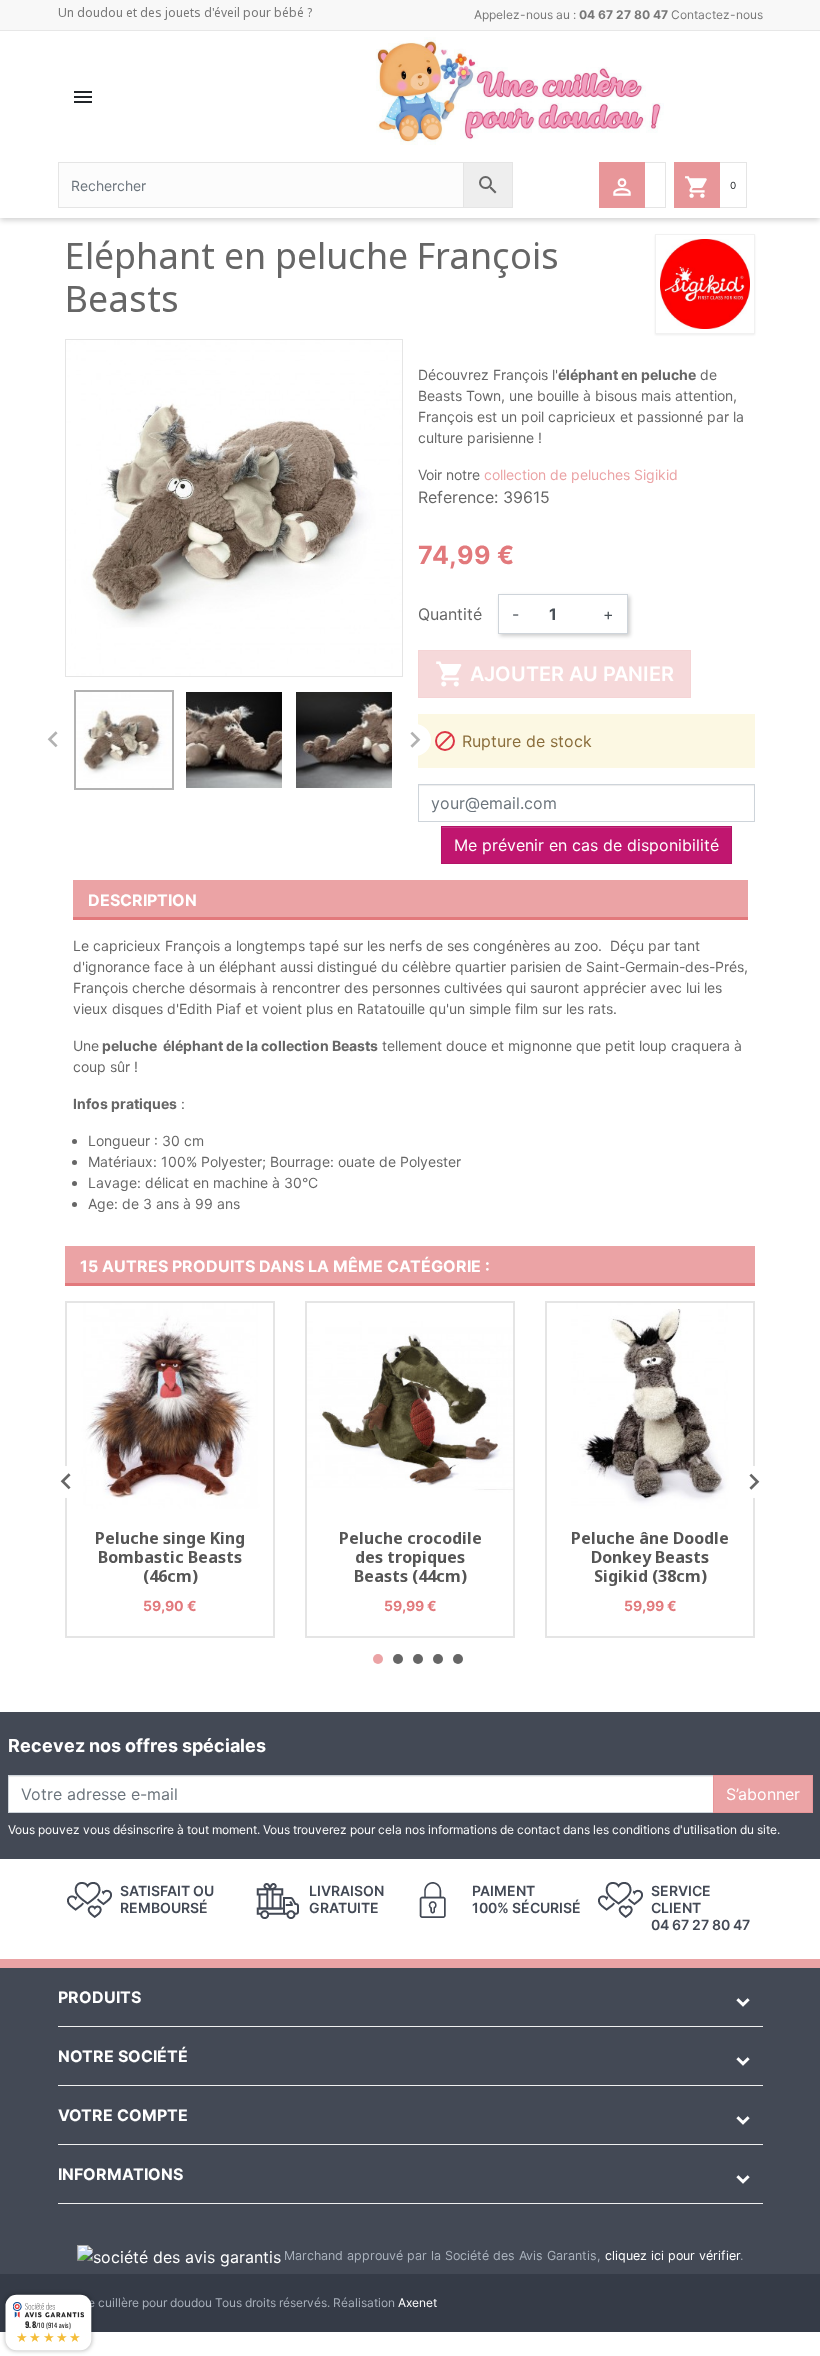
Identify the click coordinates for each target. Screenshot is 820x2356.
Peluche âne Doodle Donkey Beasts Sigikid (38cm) (650, 1557)
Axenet (417, 2302)
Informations (120, 2174)
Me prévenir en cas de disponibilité (586, 845)
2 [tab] (398, 1659)
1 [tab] (378, 1659)
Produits (99, 1997)
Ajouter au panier (554, 674)
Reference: (458, 497)
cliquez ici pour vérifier (672, 2255)
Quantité (450, 614)
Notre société (123, 2056)
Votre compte (123, 2115)
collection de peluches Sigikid (581, 474)
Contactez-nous (717, 14)
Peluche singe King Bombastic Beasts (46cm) (170, 1557)
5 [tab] (458, 1659)
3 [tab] (418, 1659)
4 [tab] (438, 1659)
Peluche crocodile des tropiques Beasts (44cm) (410, 1557)
